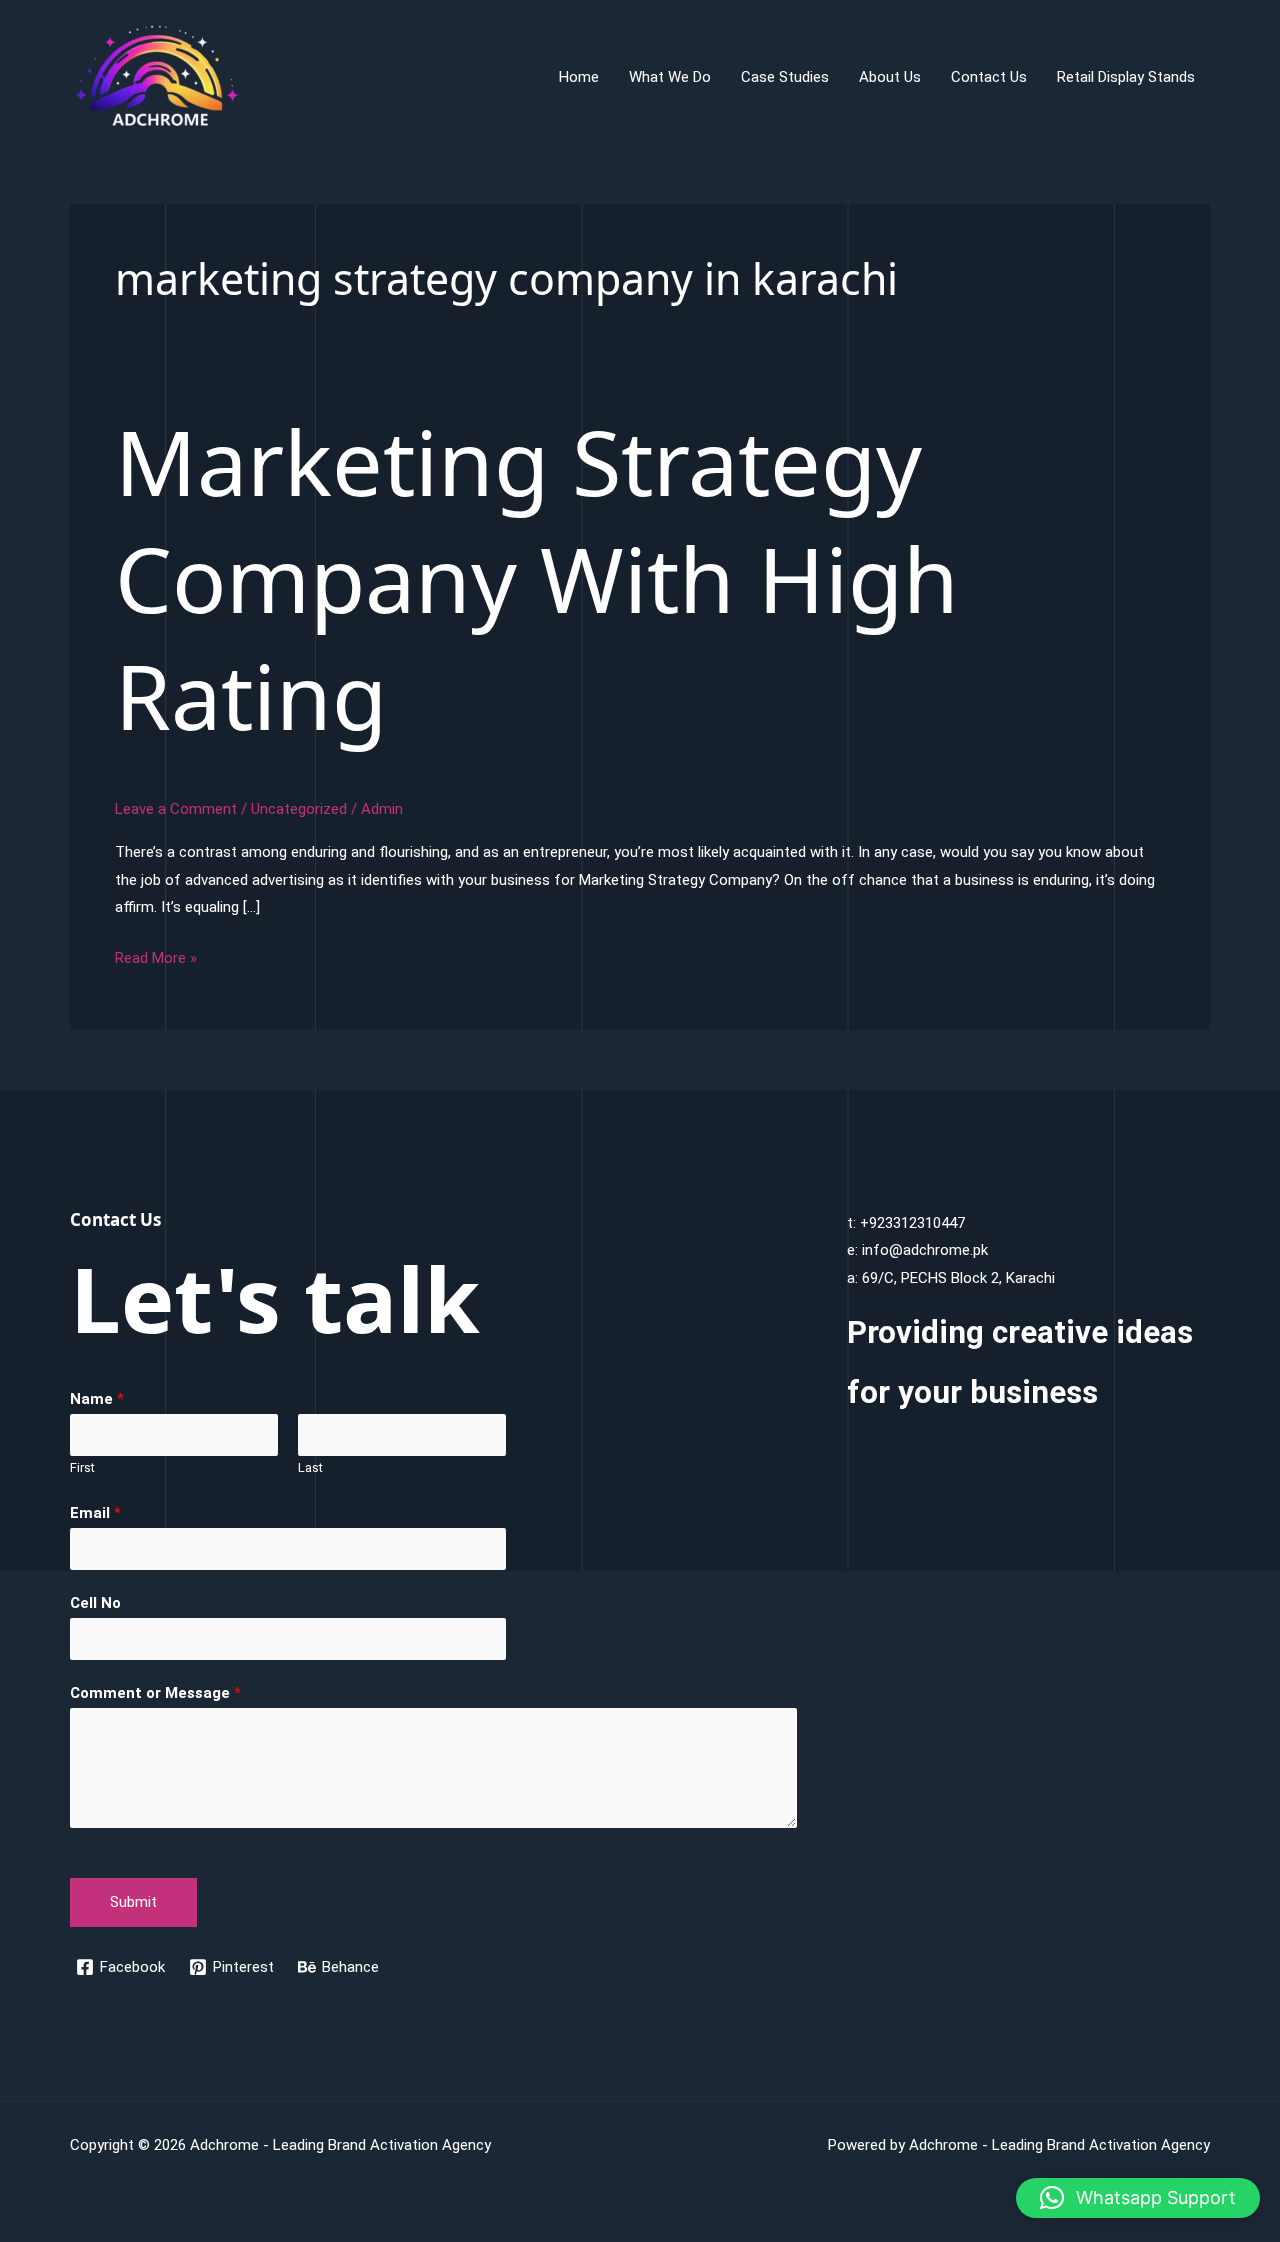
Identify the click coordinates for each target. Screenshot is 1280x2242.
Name (97, 1399)
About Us (890, 77)
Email (95, 1513)
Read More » (156, 960)
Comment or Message (155, 1693)
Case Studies (785, 77)
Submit (133, 1902)
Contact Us (989, 77)
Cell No (95, 1603)
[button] (1138, 2198)
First (82, 1467)
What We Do (670, 77)
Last (310, 1467)
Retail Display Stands (1126, 77)
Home (579, 77)
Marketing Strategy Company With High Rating (537, 578)
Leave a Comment (176, 809)
